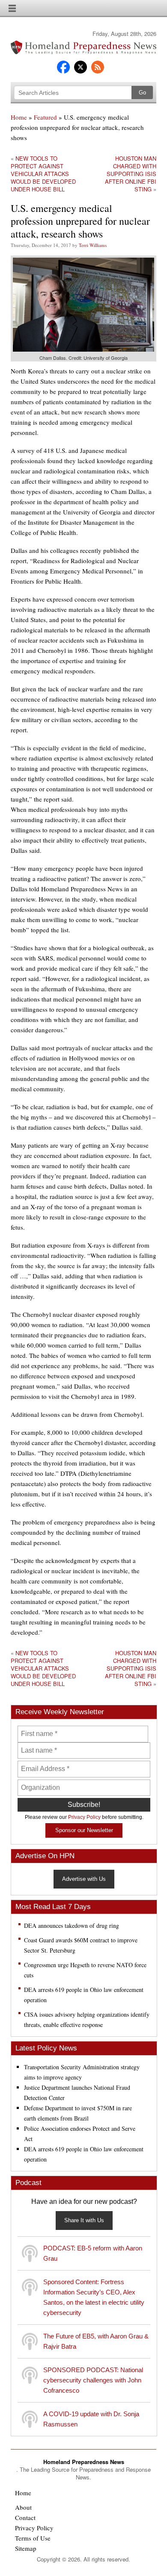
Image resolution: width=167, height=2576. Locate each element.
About (23, 2507)
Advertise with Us (84, 1879)
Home (19, 117)
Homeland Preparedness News (84, 2462)
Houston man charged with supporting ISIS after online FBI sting (131, 174)
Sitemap (26, 2548)
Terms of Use (33, 2538)
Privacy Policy (84, 1817)
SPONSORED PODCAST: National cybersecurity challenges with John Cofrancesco (93, 2380)
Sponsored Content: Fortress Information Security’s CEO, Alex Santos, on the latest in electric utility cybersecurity (94, 2297)
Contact (25, 2517)
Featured (45, 117)
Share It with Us (84, 2220)
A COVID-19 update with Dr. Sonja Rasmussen (91, 2419)
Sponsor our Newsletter (84, 1830)
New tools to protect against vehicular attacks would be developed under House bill (43, 174)
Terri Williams (93, 245)
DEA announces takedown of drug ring (72, 1925)
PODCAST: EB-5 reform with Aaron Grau (93, 2253)
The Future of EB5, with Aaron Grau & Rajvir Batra (96, 2341)
